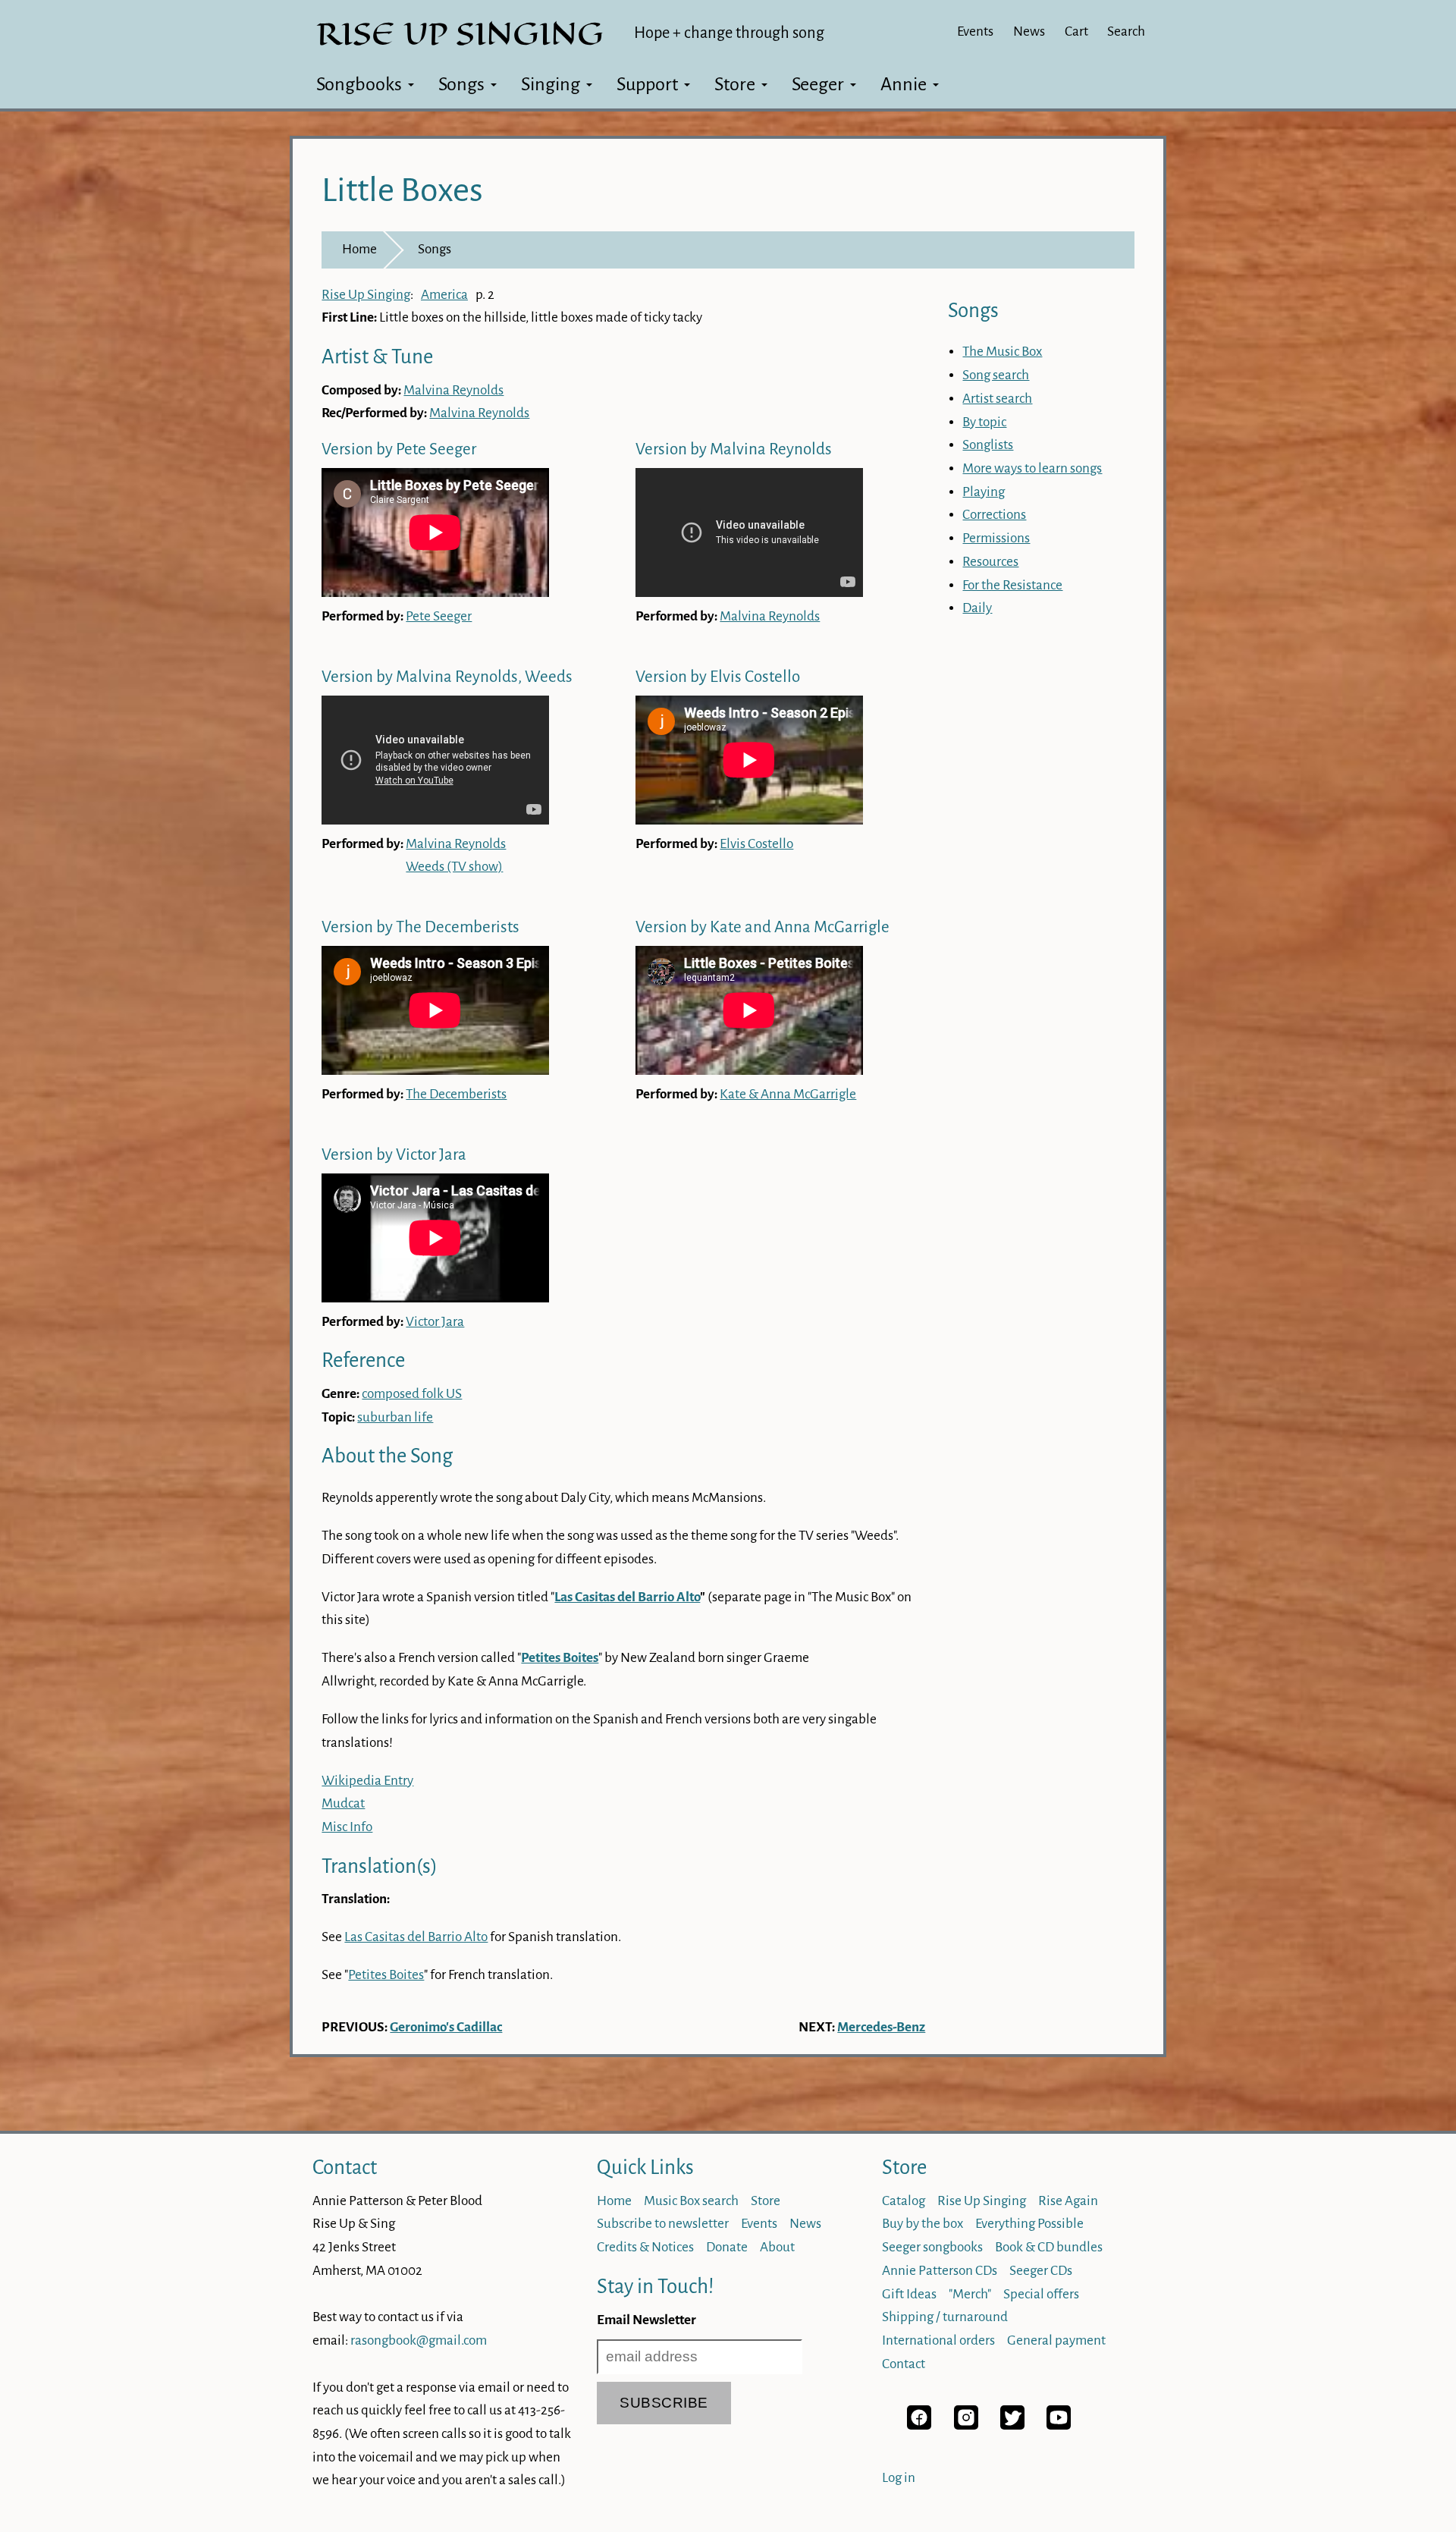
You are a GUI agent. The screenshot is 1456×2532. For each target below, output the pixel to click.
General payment (1056, 2340)
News (1029, 31)
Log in (899, 2478)
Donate (727, 2247)
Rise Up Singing (366, 295)
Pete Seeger (439, 616)
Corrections (994, 515)
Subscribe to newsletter (663, 2224)
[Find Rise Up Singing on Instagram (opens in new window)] (966, 2425)
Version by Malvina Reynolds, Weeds (447, 677)
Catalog (904, 2201)
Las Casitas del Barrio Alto (627, 1597)
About (777, 2247)
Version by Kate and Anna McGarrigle (763, 927)
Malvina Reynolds (453, 390)
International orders (938, 2340)
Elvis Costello (756, 844)
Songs (461, 84)
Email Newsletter (646, 2320)
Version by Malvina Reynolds (734, 449)
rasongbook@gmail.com (419, 2340)
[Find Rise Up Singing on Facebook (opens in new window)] (919, 2425)
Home (359, 249)
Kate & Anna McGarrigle (788, 1094)
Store (735, 84)
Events (975, 31)
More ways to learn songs (1032, 468)
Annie (904, 84)
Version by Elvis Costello (718, 677)
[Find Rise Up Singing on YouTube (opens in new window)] (1059, 2425)
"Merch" (970, 2294)
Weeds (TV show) (454, 867)
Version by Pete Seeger (399, 449)
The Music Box (1002, 352)
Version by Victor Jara (394, 1155)
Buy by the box (923, 2224)
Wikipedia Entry (367, 1781)
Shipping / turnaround (945, 2317)
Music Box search (691, 2201)
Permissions (996, 538)
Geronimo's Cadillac (446, 2027)
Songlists (988, 445)
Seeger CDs (1041, 2271)
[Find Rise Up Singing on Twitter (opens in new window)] (1012, 2425)
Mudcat (343, 1803)
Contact (345, 2168)
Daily (977, 608)
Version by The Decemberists (420, 927)
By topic (984, 422)
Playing (984, 492)
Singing (551, 84)
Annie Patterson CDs (940, 2271)
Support (647, 84)
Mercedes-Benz (881, 2027)
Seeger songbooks (932, 2247)
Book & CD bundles (1049, 2247)
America (444, 295)
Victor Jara (435, 1322)
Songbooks (359, 84)
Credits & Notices (645, 2247)
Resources (990, 562)
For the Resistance (1012, 585)
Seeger (818, 84)
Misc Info (347, 1827)
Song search (996, 375)
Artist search (997, 399)
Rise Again (1068, 2201)
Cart (1076, 31)
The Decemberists (456, 1094)
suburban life (395, 1417)
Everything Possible (1029, 2224)
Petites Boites (386, 1975)
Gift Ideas (909, 2294)
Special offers (1041, 2294)
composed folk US (412, 1394)
